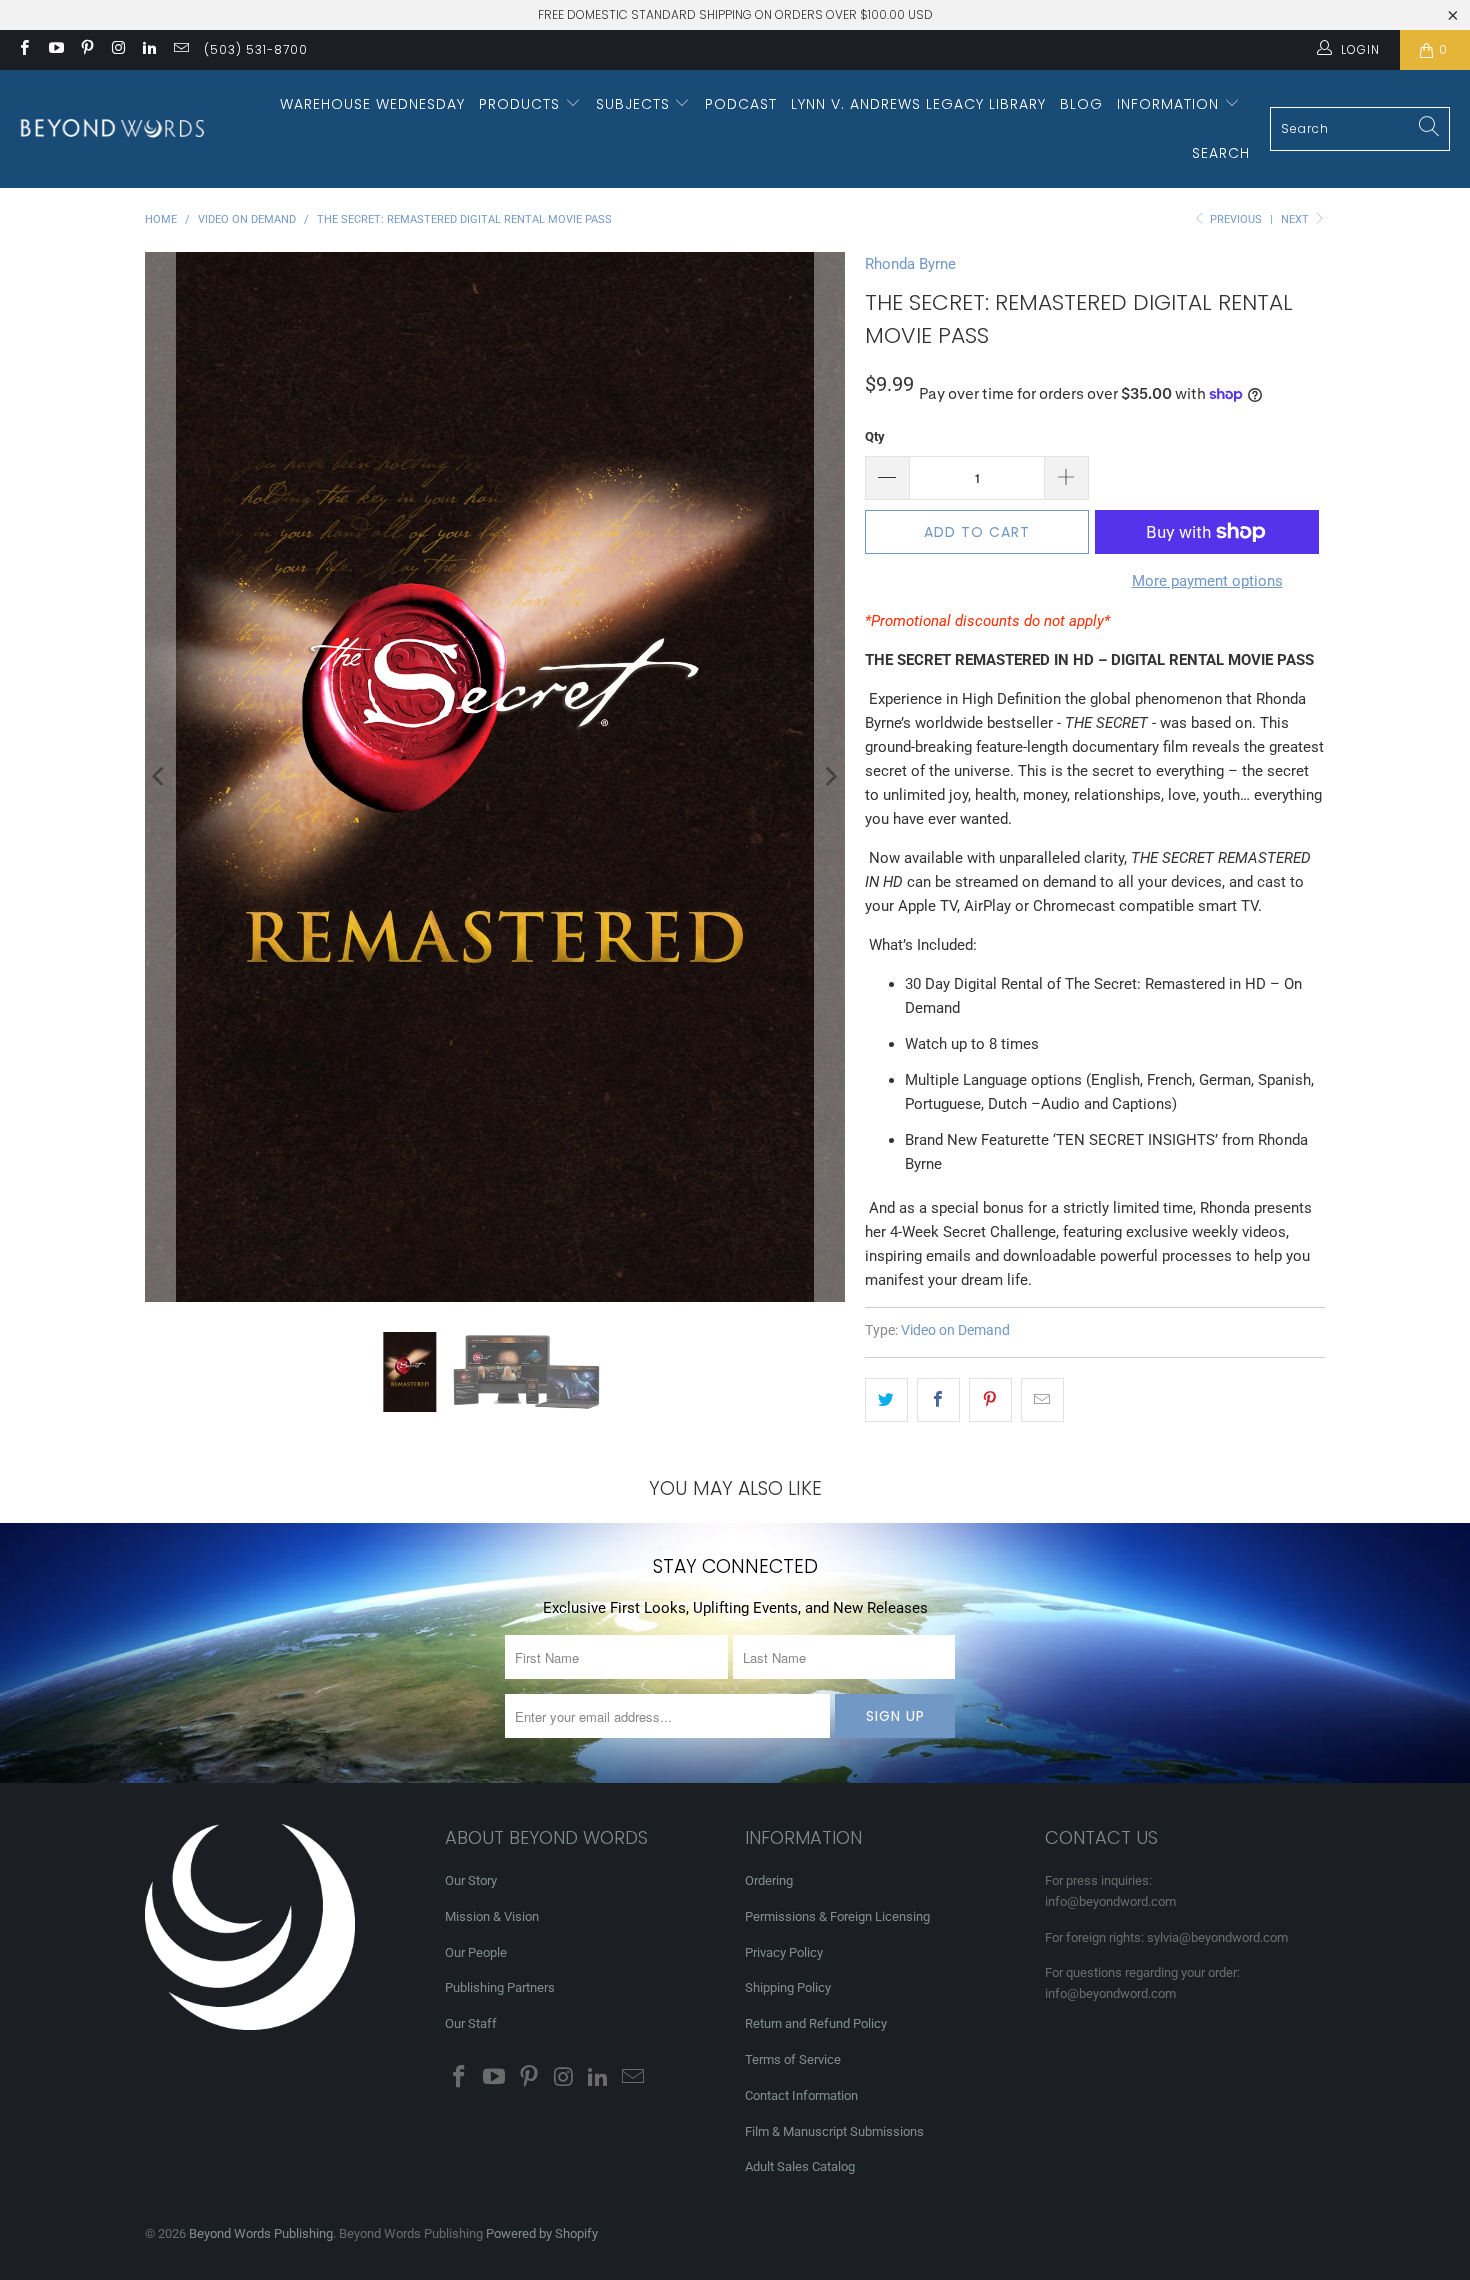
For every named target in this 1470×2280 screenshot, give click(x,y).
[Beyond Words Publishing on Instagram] (117, 50)
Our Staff (471, 2023)
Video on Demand (955, 1330)
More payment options (1207, 581)
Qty (875, 436)
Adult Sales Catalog (800, 2166)
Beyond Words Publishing (261, 2233)
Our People (476, 1952)
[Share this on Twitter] (886, 1400)
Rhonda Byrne (910, 264)
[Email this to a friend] (1042, 1400)
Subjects (635, 104)
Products (522, 104)
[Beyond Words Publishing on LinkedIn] (148, 50)
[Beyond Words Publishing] (112, 128)
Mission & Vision (492, 1916)
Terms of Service (793, 2059)
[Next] (830, 777)
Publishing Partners (500, 1987)
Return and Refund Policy (816, 2023)
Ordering (769, 1880)
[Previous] (160, 777)
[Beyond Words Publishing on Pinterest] (86, 50)
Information (1170, 104)
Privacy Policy (784, 1952)
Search (1221, 153)
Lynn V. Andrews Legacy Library (918, 104)
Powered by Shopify (542, 2233)
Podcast (741, 104)
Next (1296, 219)
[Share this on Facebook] (938, 1400)
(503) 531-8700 (256, 49)
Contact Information (801, 2095)
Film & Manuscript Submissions (834, 2131)
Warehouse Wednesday (372, 104)
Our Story (471, 1880)
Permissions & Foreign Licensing (837, 1916)
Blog (1081, 104)
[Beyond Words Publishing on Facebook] (23, 50)
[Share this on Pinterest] (990, 1400)
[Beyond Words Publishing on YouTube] (54, 50)
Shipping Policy (788, 1987)
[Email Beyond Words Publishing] (179, 50)
